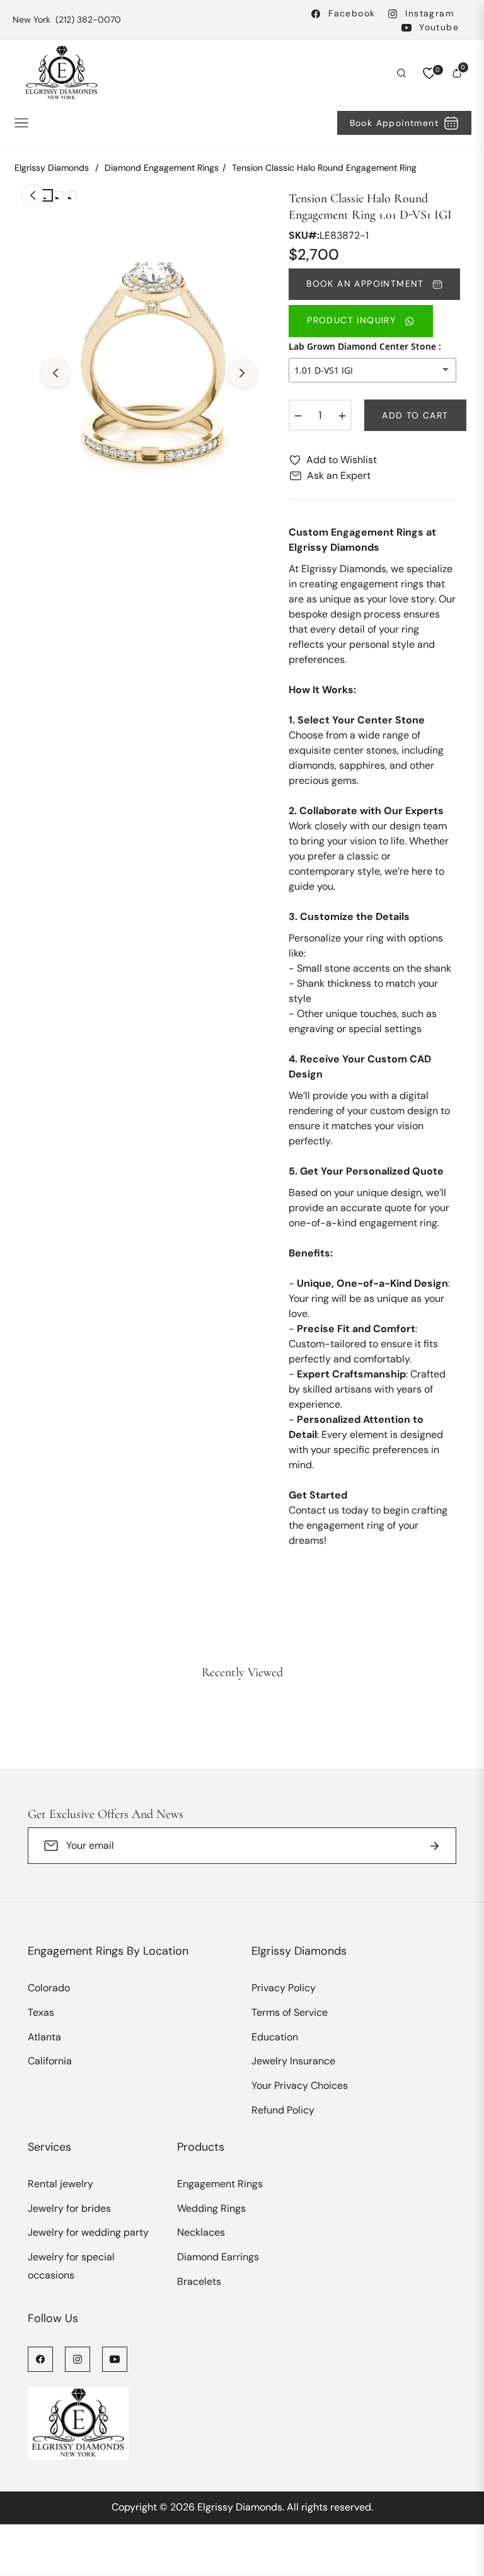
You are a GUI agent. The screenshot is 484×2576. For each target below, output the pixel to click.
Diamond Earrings (218, 2257)
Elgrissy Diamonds (52, 168)
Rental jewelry (60, 2184)
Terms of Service (290, 2012)
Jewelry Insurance (293, 2061)
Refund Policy (283, 2110)
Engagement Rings (220, 2184)
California (50, 2061)
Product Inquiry (353, 320)
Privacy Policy (284, 1988)
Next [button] (242, 373)
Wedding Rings (211, 2208)
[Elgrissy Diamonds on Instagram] (78, 2359)
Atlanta (44, 2037)
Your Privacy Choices (300, 2085)
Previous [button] (55, 373)
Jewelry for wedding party (88, 2232)
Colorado (49, 1988)
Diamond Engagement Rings (162, 168)
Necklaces (201, 2232)
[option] (149, 364)
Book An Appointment (367, 284)
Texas (41, 2012)
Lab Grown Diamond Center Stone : (365, 346)
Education (275, 2037)
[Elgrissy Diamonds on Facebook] (40, 2359)
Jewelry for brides (69, 2208)
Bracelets (199, 2281)
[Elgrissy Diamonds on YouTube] (115, 2359)
